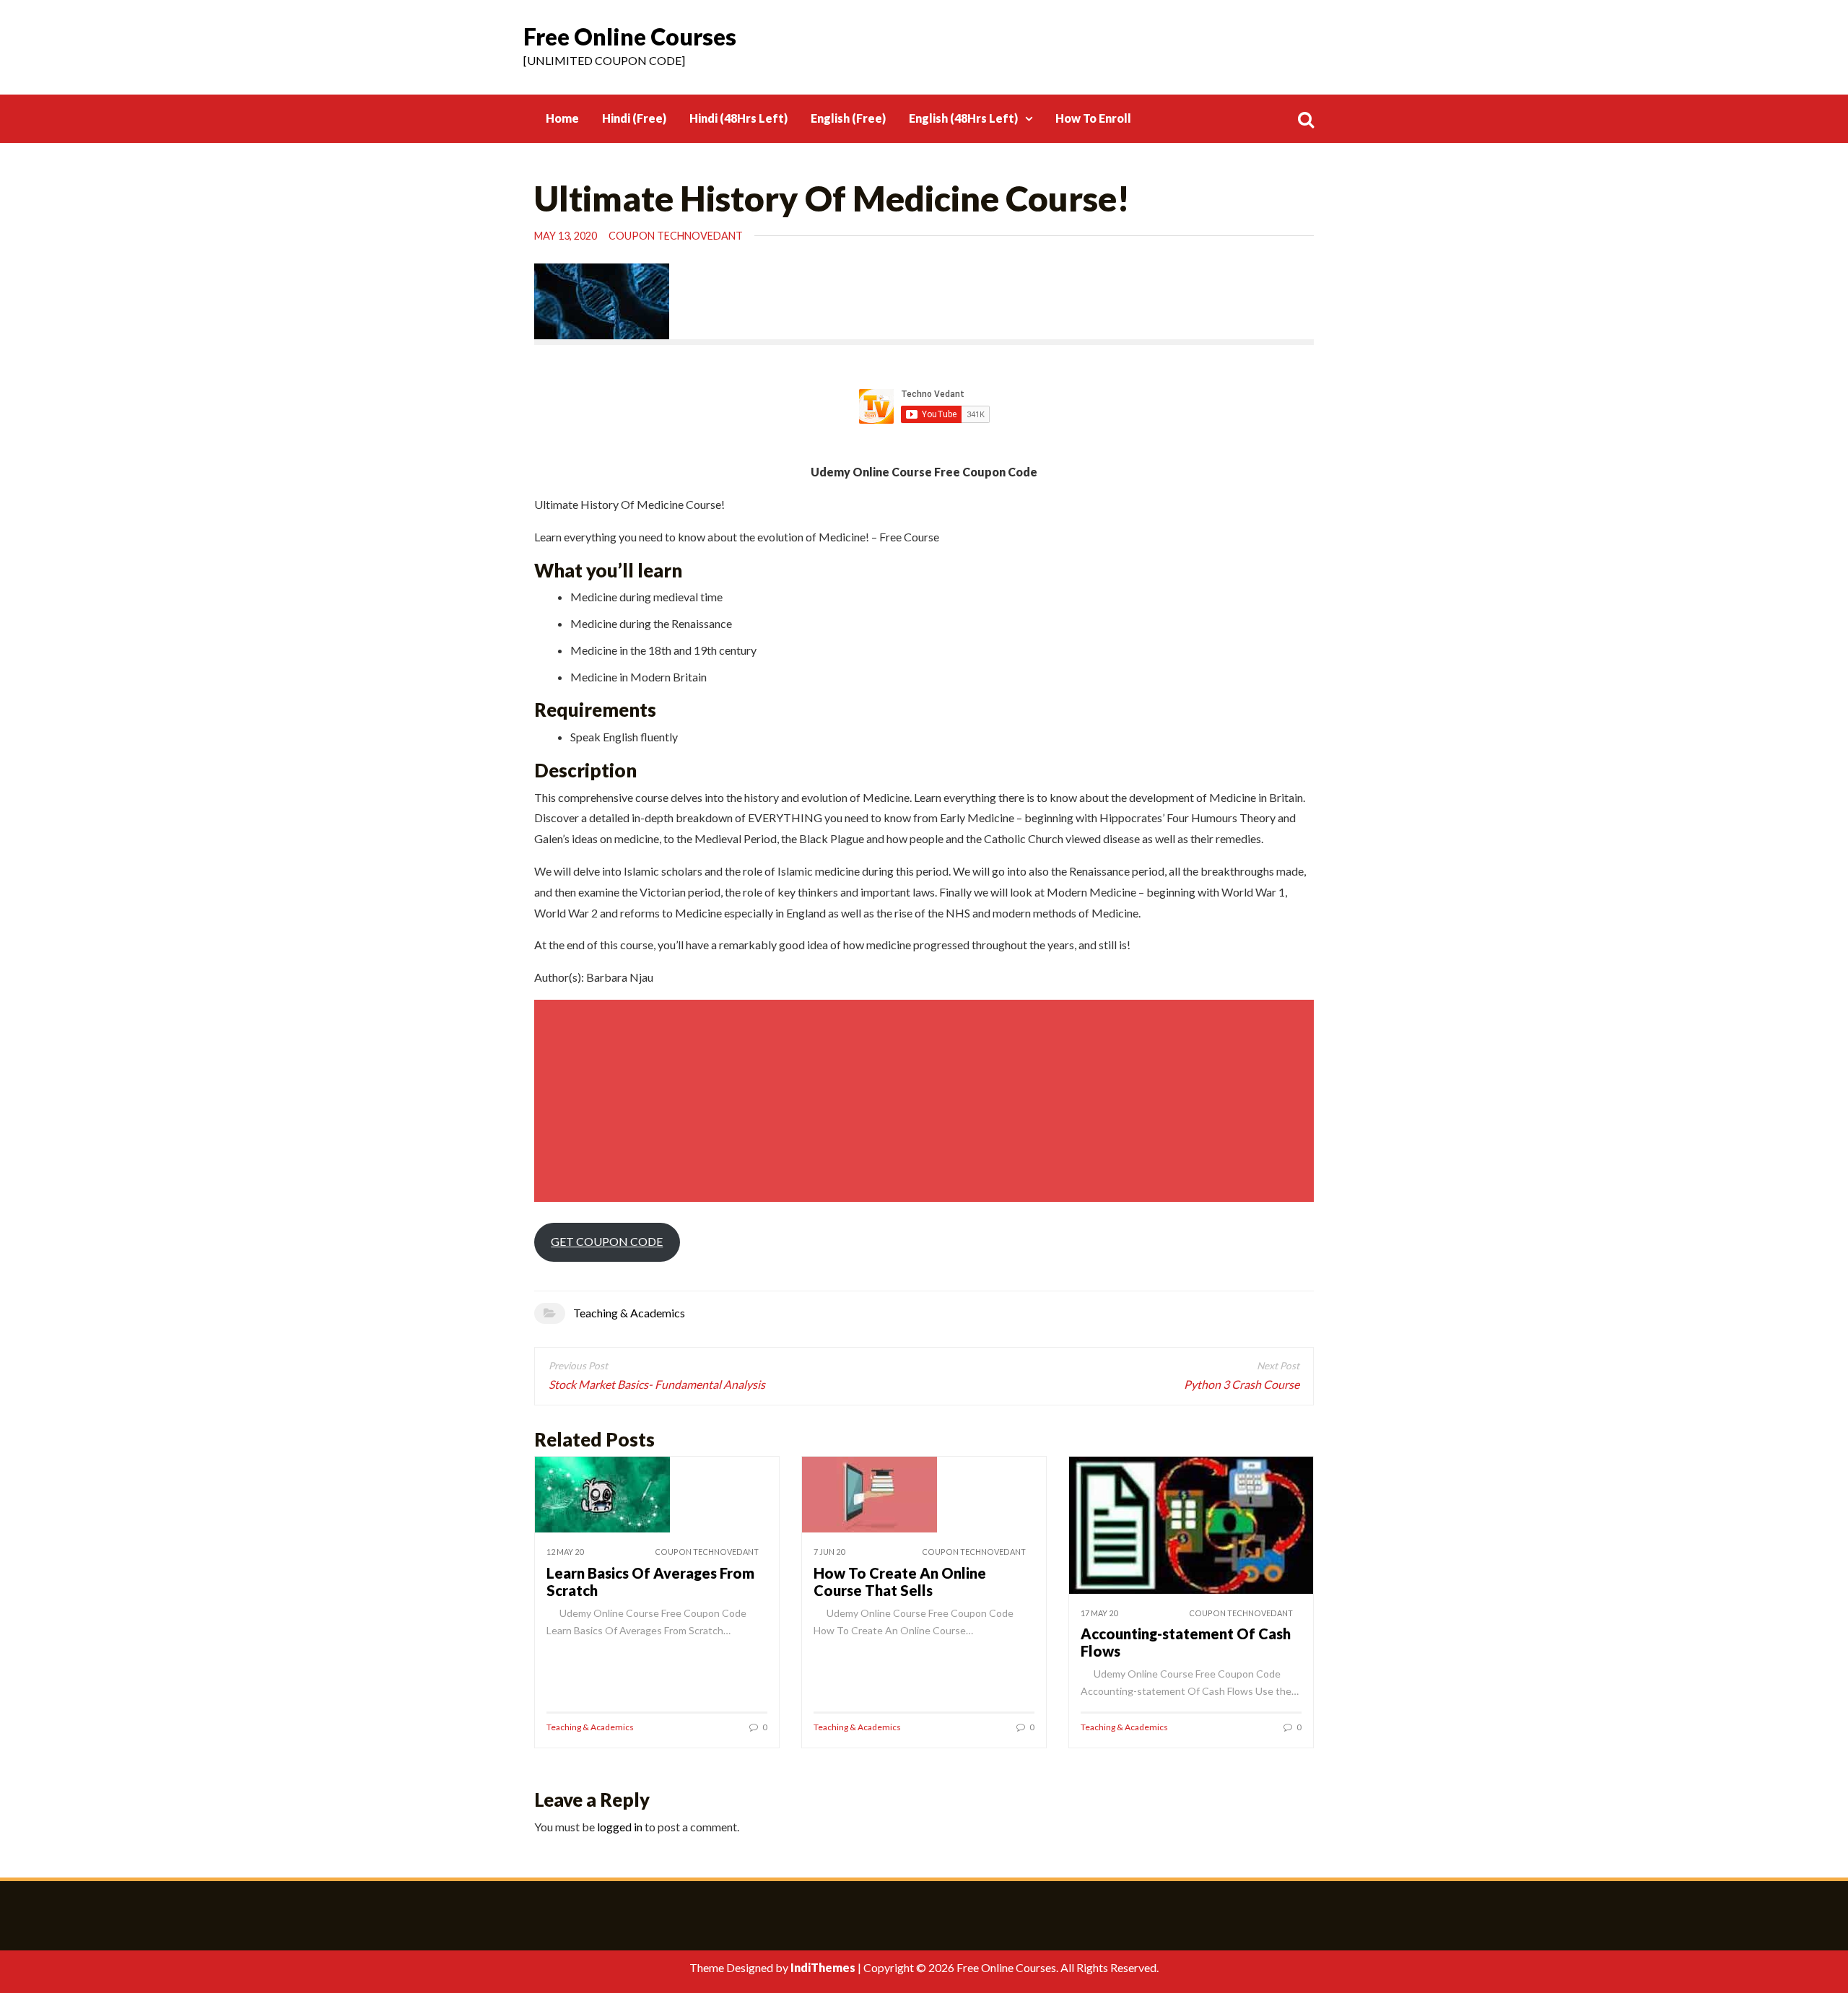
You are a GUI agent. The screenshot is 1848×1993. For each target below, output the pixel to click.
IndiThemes (823, 1967)
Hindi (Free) (634, 118)
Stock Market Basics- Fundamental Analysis (657, 1384)
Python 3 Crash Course (1242, 1384)
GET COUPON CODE (607, 1241)
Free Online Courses (630, 36)
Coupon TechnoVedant (676, 236)
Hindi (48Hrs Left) (738, 118)
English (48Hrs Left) (963, 118)
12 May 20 (565, 1552)
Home (562, 118)
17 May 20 (1099, 1613)
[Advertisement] (926, 1101)
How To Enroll (1093, 118)
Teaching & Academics (629, 1313)
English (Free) (848, 118)
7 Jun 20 (829, 1552)
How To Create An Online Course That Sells (900, 1582)
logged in (620, 1827)
